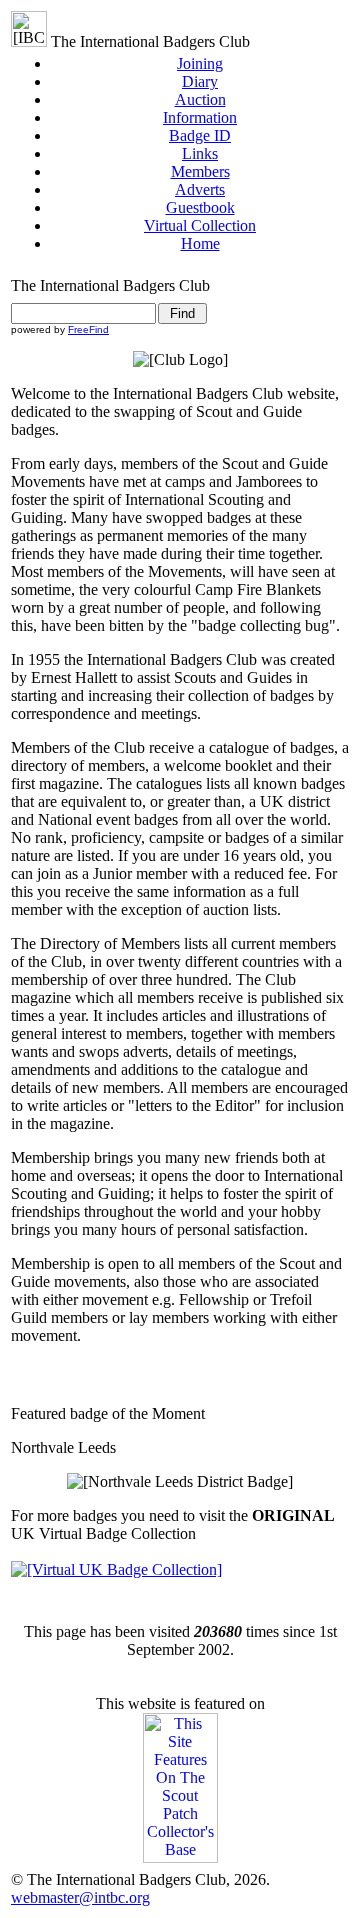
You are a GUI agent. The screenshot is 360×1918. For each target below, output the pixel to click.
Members (200, 171)
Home (200, 243)
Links (200, 153)
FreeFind (88, 329)
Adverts (200, 189)
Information (200, 117)
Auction (200, 99)
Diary (200, 81)
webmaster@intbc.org (80, 1897)
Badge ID (200, 135)
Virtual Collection (200, 225)
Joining (200, 63)
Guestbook (200, 207)
